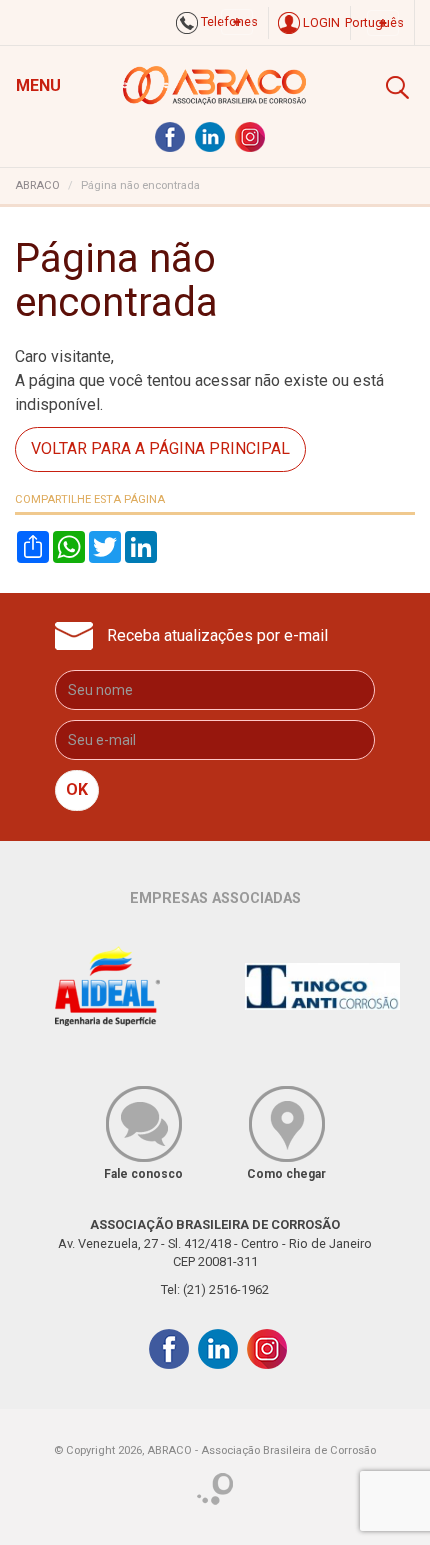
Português (374, 22)
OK (77, 789)
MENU (38, 85)
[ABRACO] (215, 83)
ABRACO (37, 185)
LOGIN (320, 22)
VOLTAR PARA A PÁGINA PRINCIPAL (160, 448)
